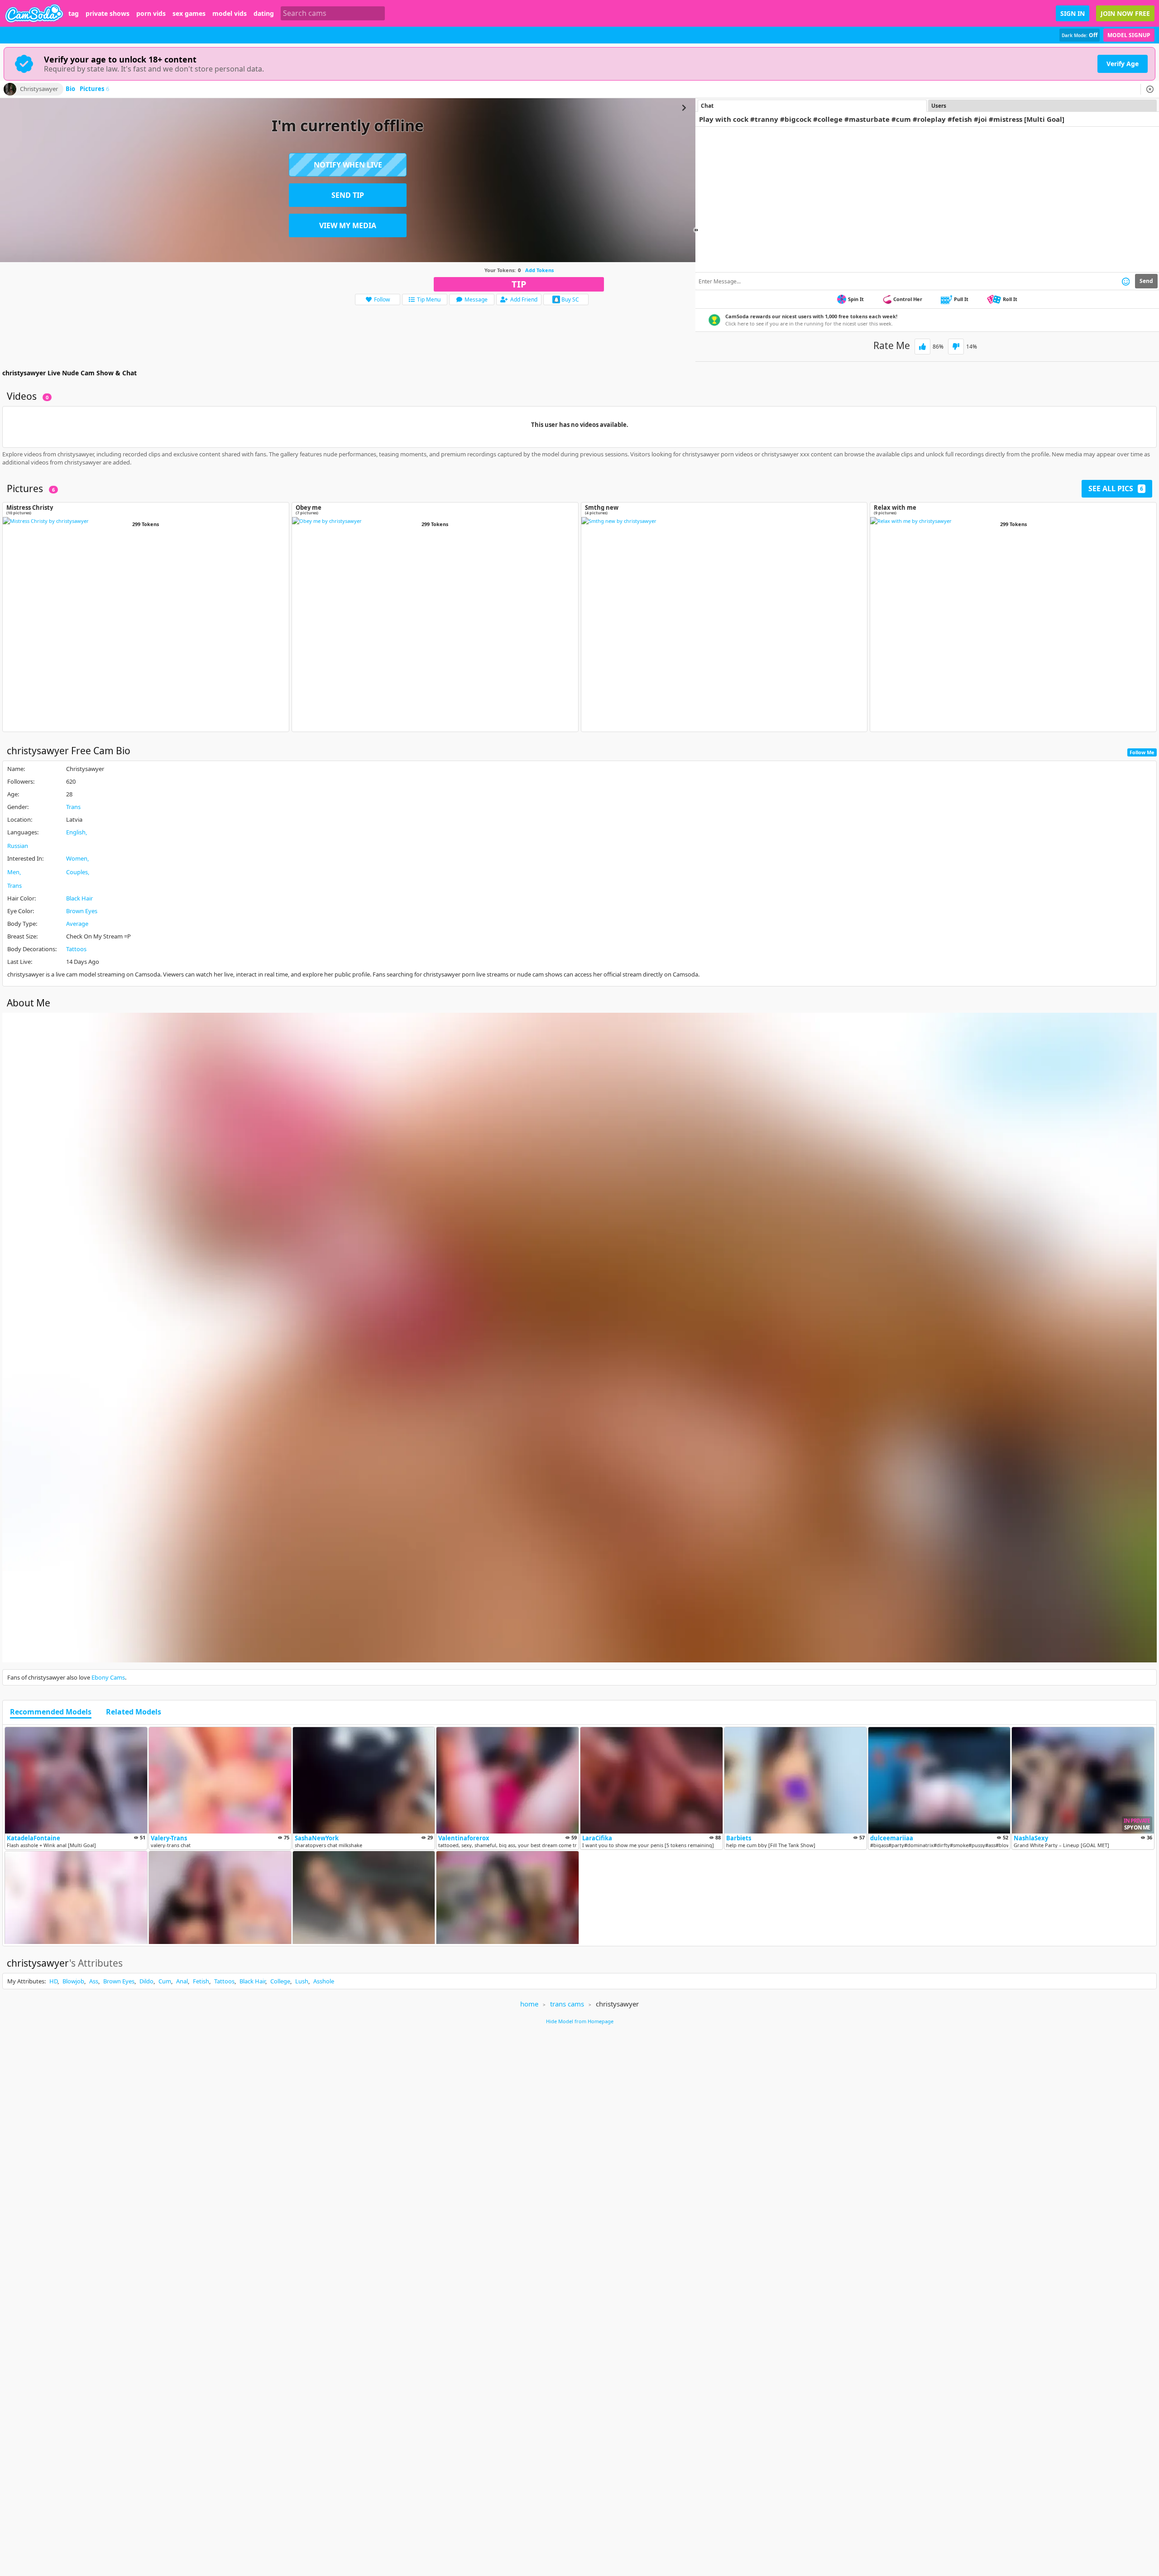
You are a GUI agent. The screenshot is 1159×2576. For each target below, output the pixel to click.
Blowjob (73, 1981)
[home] (34, 13)
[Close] (1150, 89)
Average (77, 924)
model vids (230, 14)
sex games (189, 14)
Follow (382, 299)
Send (1146, 281)
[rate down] (956, 347)
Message (476, 299)
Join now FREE (1125, 13)
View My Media (348, 225)
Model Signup (1129, 35)
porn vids (151, 14)
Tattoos (76, 949)
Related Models (134, 1712)
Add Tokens (539, 270)
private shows (108, 14)
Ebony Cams (108, 1677)
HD (53, 1981)
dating (264, 14)
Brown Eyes (82, 911)
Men (13, 872)
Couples (77, 872)
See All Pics (1116, 488)
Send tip (348, 195)
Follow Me (1142, 752)
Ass (94, 1981)
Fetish (201, 1981)
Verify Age (1123, 64)
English (76, 832)
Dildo (146, 1981)
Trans (73, 807)
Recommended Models (51, 1712)
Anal (182, 1981)
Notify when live (348, 165)
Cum (165, 1981)
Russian (18, 846)
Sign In (1073, 13)
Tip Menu (429, 299)
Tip (519, 284)
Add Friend (524, 299)
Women (77, 858)
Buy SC (570, 299)
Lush (302, 1981)
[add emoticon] (1126, 281)
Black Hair (79, 898)
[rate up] (922, 347)
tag (74, 14)
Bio (70, 89)
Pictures (94, 89)
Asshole (324, 1981)
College (280, 1981)
